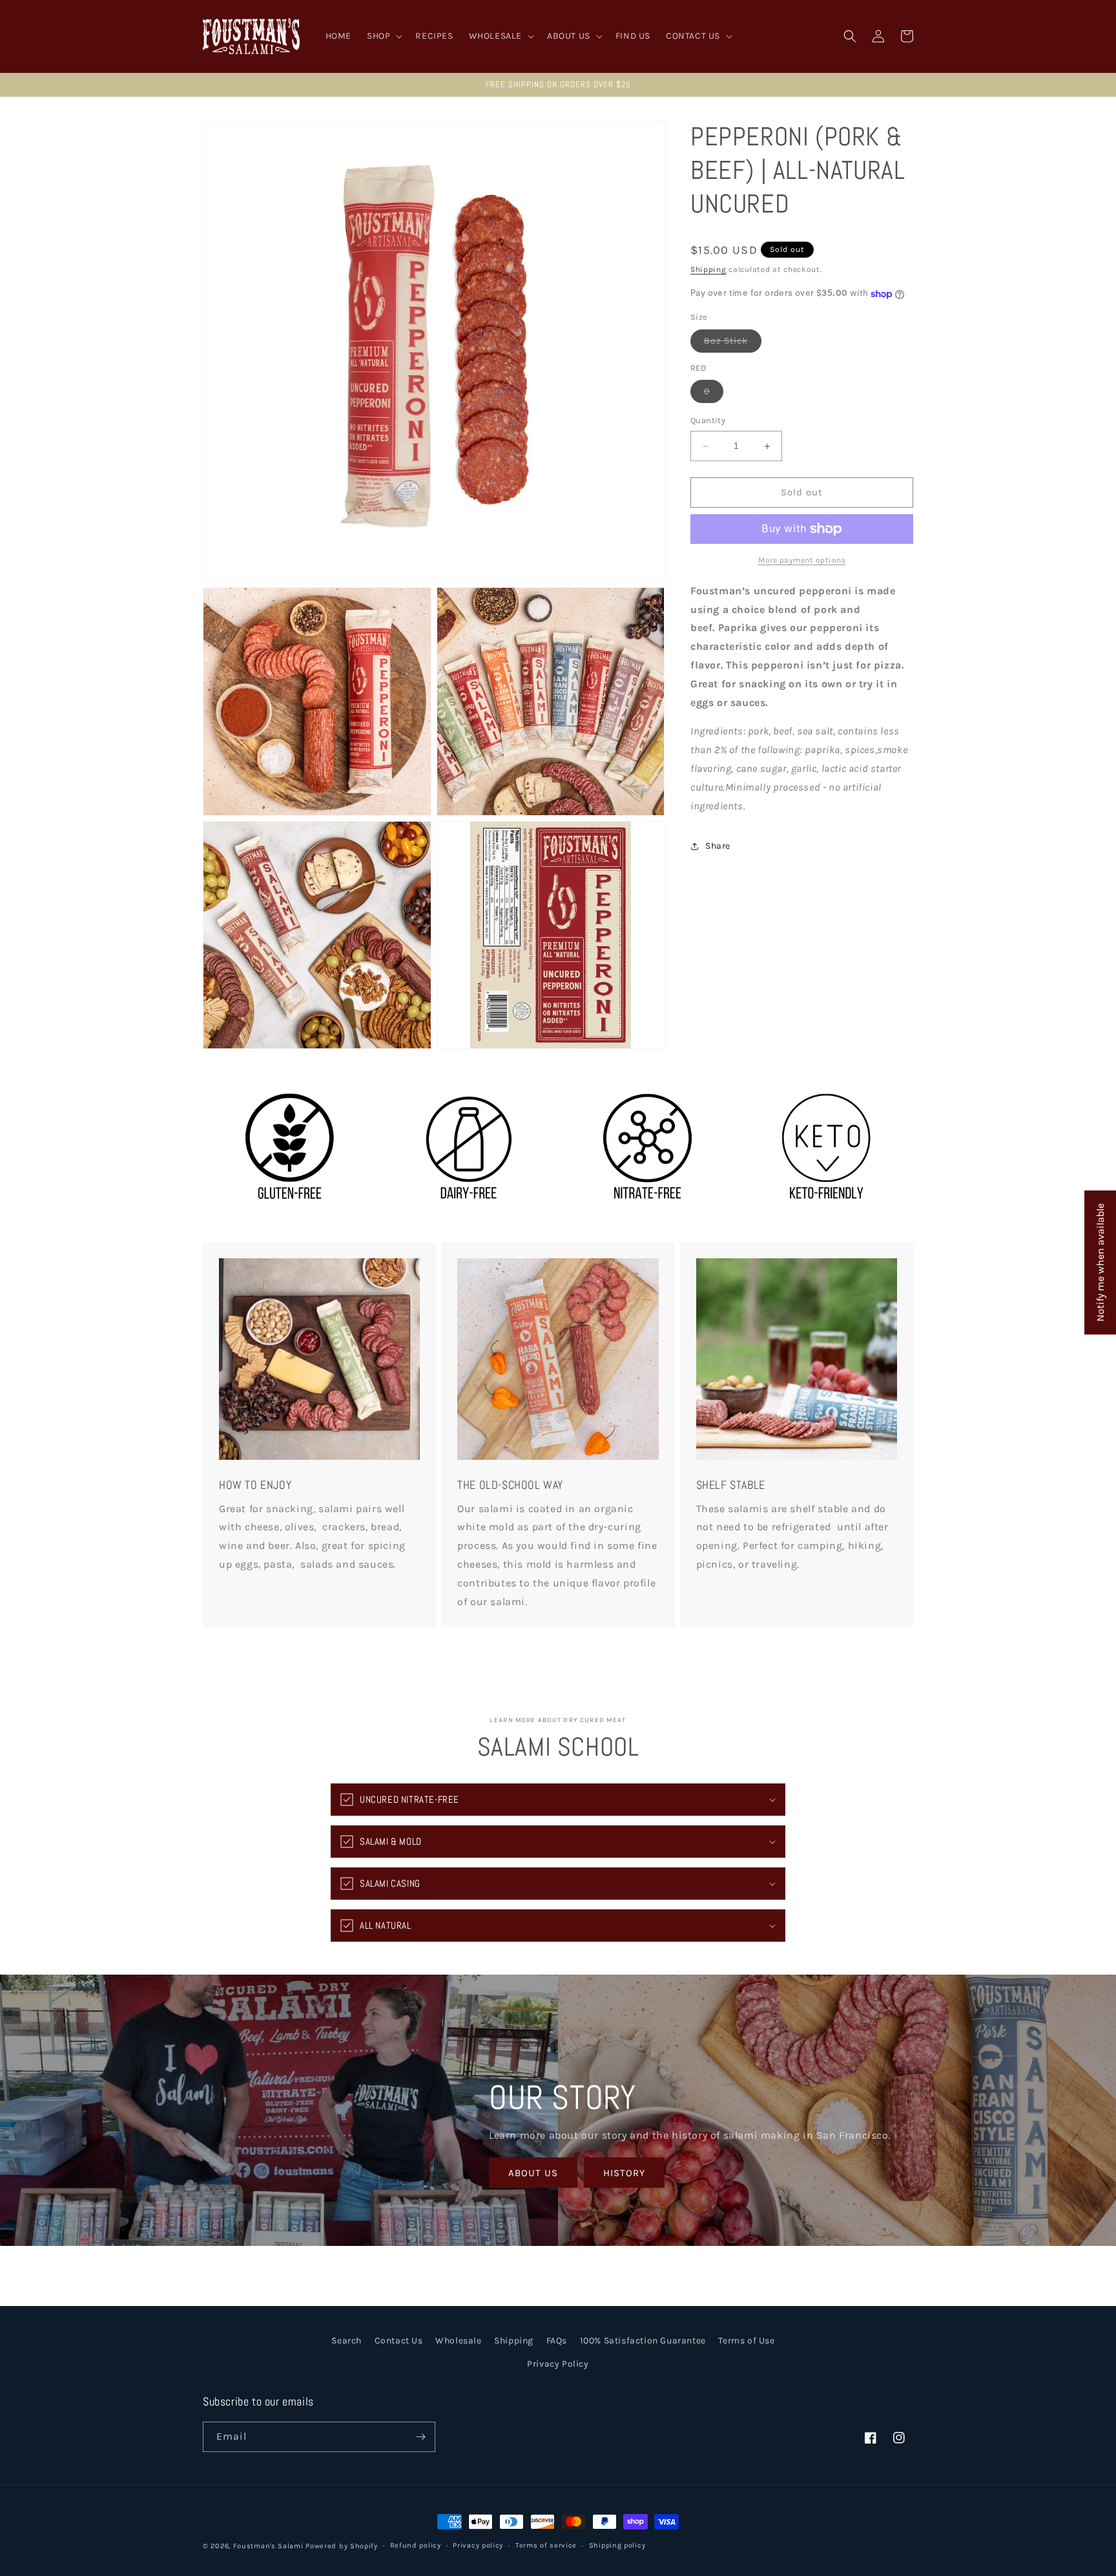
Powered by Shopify (342, 2546)
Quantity (708, 421)
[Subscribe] (420, 2437)
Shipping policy (617, 2545)
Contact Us (399, 2341)
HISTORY (624, 2173)
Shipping (708, 269)
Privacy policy (478, 2545)
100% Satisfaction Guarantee (643, 2341)
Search (346, 2341)
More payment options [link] (802, 560)
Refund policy (416, 2545)
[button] (383, 36)
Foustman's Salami (268, 2546)
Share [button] (718, 846)
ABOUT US (533, 2173)
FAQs (557, 2341)
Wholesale (458, 2341)
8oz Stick (733, 344)
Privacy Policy (558, 2363)
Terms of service (546, 2545)
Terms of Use (746, 2341)
